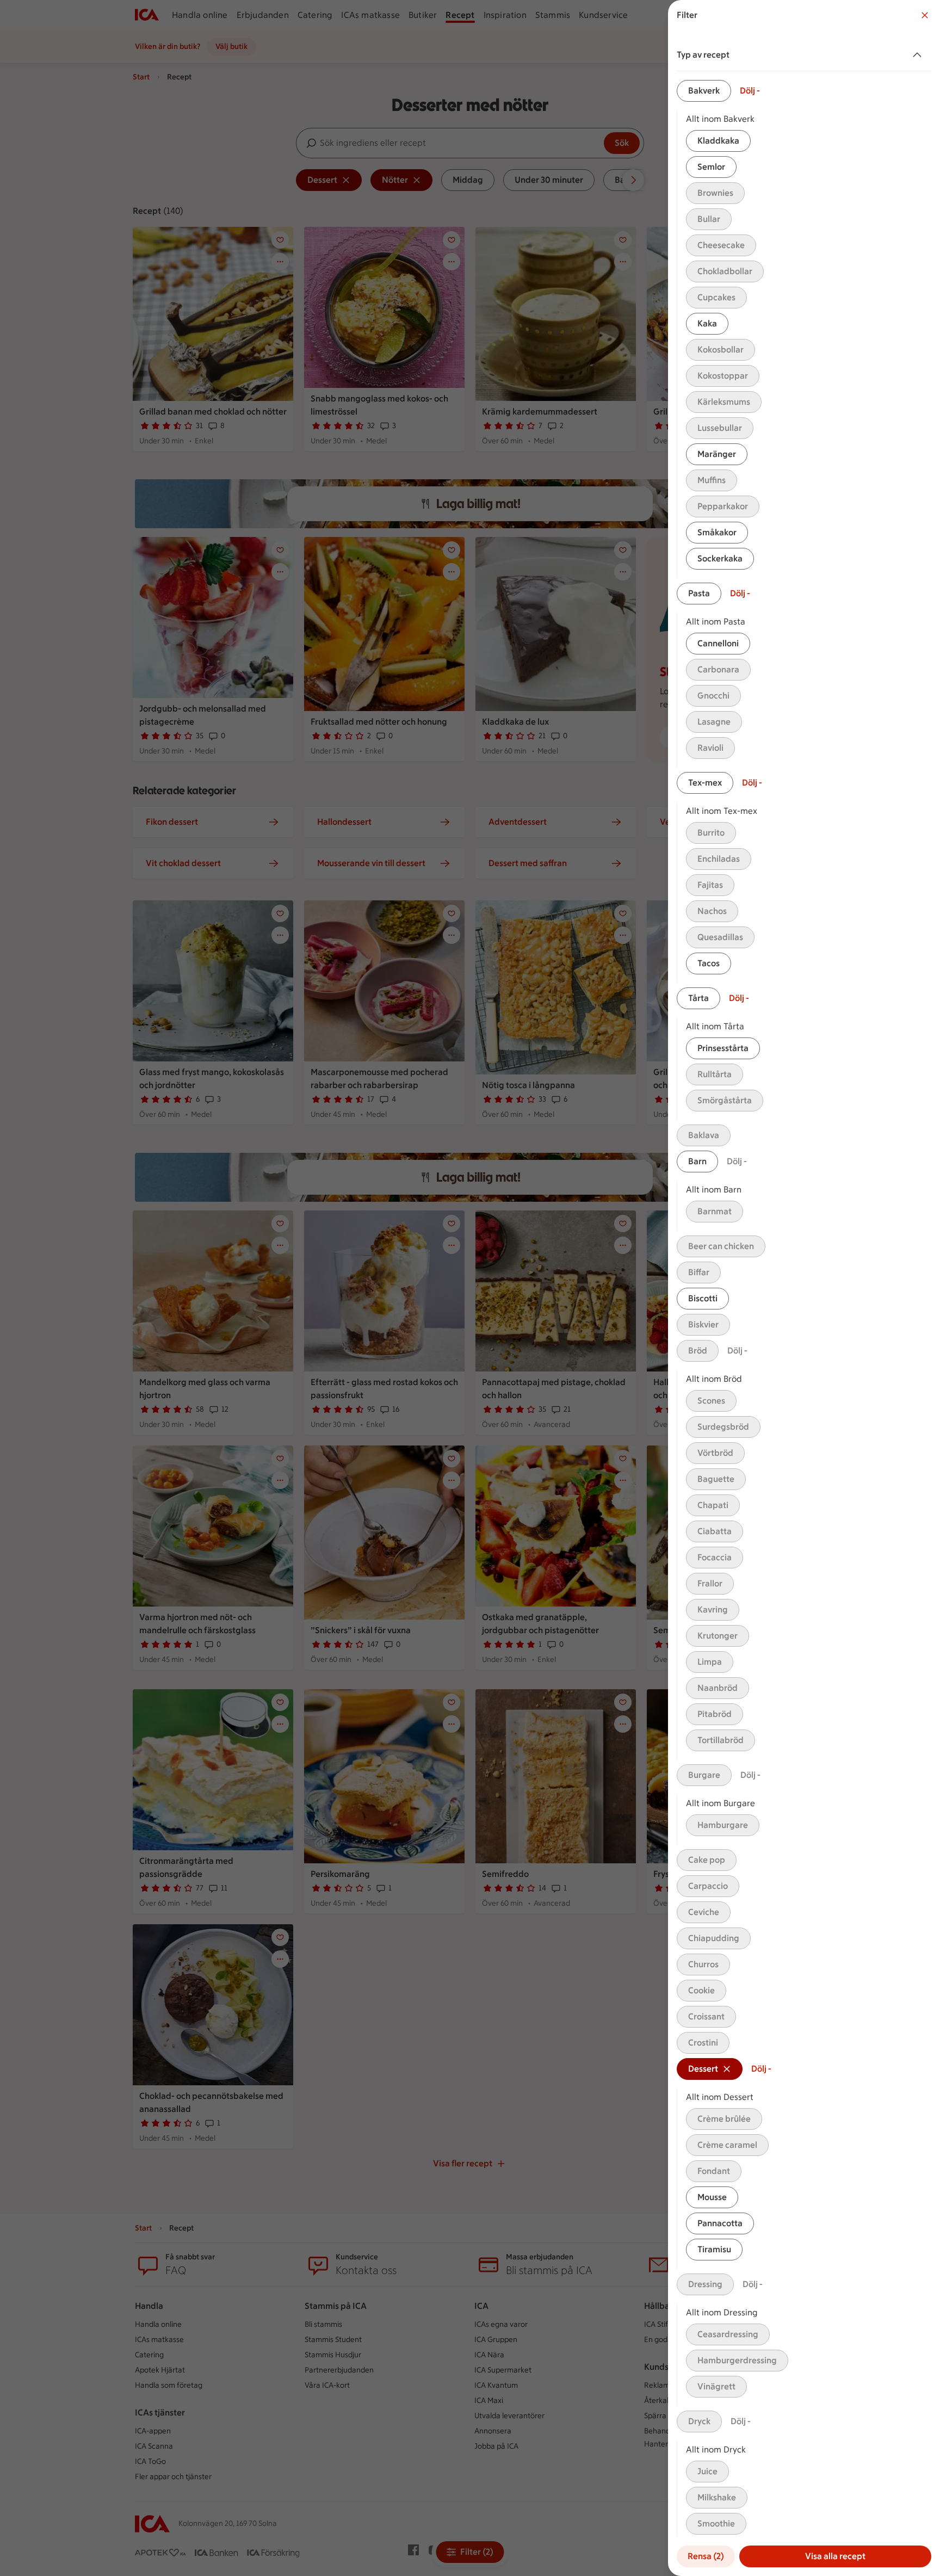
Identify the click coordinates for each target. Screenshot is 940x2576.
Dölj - (750, 91)
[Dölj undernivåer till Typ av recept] (919, 55)
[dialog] (804, 1288)
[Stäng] (925, 15)
